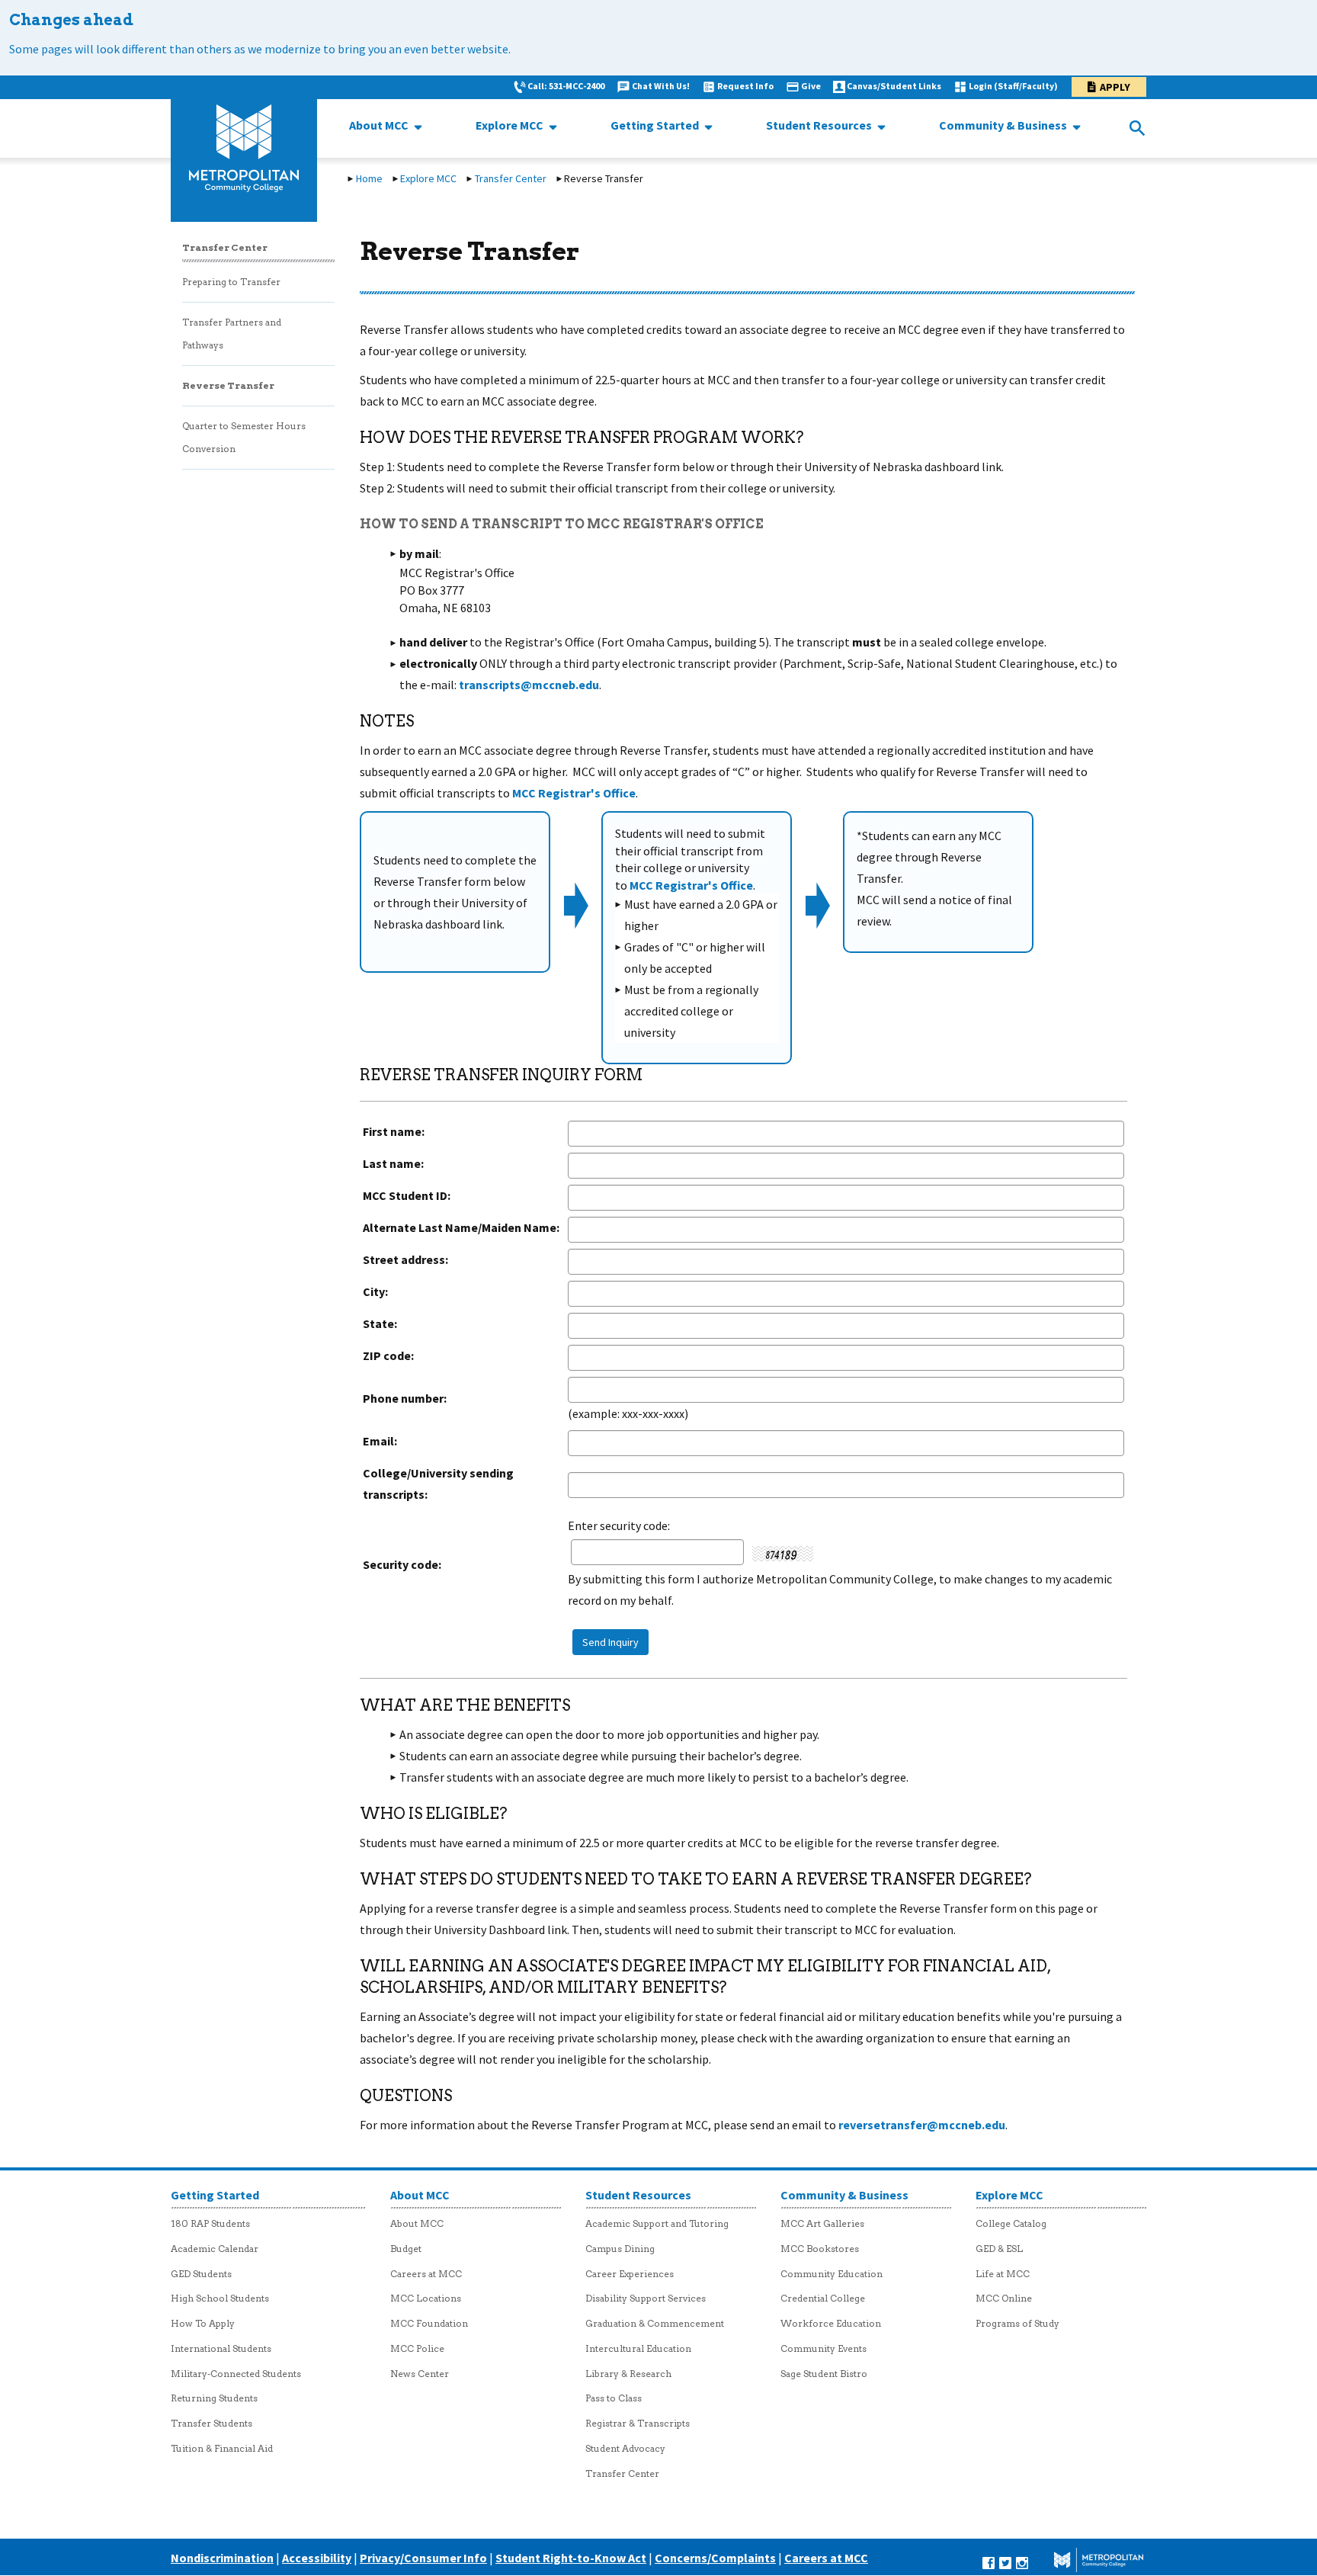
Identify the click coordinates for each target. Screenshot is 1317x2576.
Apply (1115, 87)
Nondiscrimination (222, 2558)
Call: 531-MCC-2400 (566, 86)
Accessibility (317, 2558)
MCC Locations (426, 2298)
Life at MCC (1003, 2274)
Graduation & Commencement (655, 2323)
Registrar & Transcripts (638, 2423)
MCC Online (1004, 2298)
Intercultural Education (638, 2348)
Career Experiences (630, 2274)
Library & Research (628, 2374)
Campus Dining (620, 2249)
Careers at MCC (426, 2274)
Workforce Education (831, 2323)
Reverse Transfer (228, 385)
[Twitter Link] (1005, 2562)
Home (369, 178)
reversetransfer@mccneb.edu (922, 2125)
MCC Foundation (429, 2323)
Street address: (405, 1259)
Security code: (402, 1564)
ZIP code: (388, 1355)
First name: (394, 1131)
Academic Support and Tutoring (657, 2223)
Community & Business (1004, 125)
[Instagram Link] (1022, 2562)
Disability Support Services (646, 2298)
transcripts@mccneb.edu (529, 685)
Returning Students (214, 2398)
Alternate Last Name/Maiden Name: (461, 1227)
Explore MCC (511, 125)
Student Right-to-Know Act (571, 2558)
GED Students (201, 2274)
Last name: (393, 1163)
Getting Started (656, 125)
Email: (380, 1441)
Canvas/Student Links (894, 86)
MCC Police (417, 2348)
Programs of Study (1017, 2323)
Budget (406, 2249)
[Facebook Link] (989, 2562)
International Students (221, 2348)
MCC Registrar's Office (574, 793)
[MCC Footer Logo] (1088, 2562)
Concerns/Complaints (715, 2558)
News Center (420, 2374)
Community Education (832, 2274)
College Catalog (1011, 2223)
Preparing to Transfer (231, 282)
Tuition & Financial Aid (222, 2448)
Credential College (823, 2298)
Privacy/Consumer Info (423, 2558)
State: (380, 1323)
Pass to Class (614, 2398)
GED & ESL (999, 2249)
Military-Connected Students (236, 2374)
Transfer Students (211, 2423)
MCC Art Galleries (822, 2223)
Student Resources (820, 125)
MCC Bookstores (820, 2249)
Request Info (745, 86)
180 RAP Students (210, 2223)
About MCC (380, 125)
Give (811, 86)
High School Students (220, 2298)
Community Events (824, 2348)
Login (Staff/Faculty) (1013, 86)
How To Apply (203, 2323)
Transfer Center (511, 178)
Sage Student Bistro (824, 2374)
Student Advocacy (625, 2448)
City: (375, 1291)
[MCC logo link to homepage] (244, 149)
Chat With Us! (661, 86)
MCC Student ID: (407, 1195)
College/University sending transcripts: (438, 1484)
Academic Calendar (215, 2249)
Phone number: (405, 1398)
